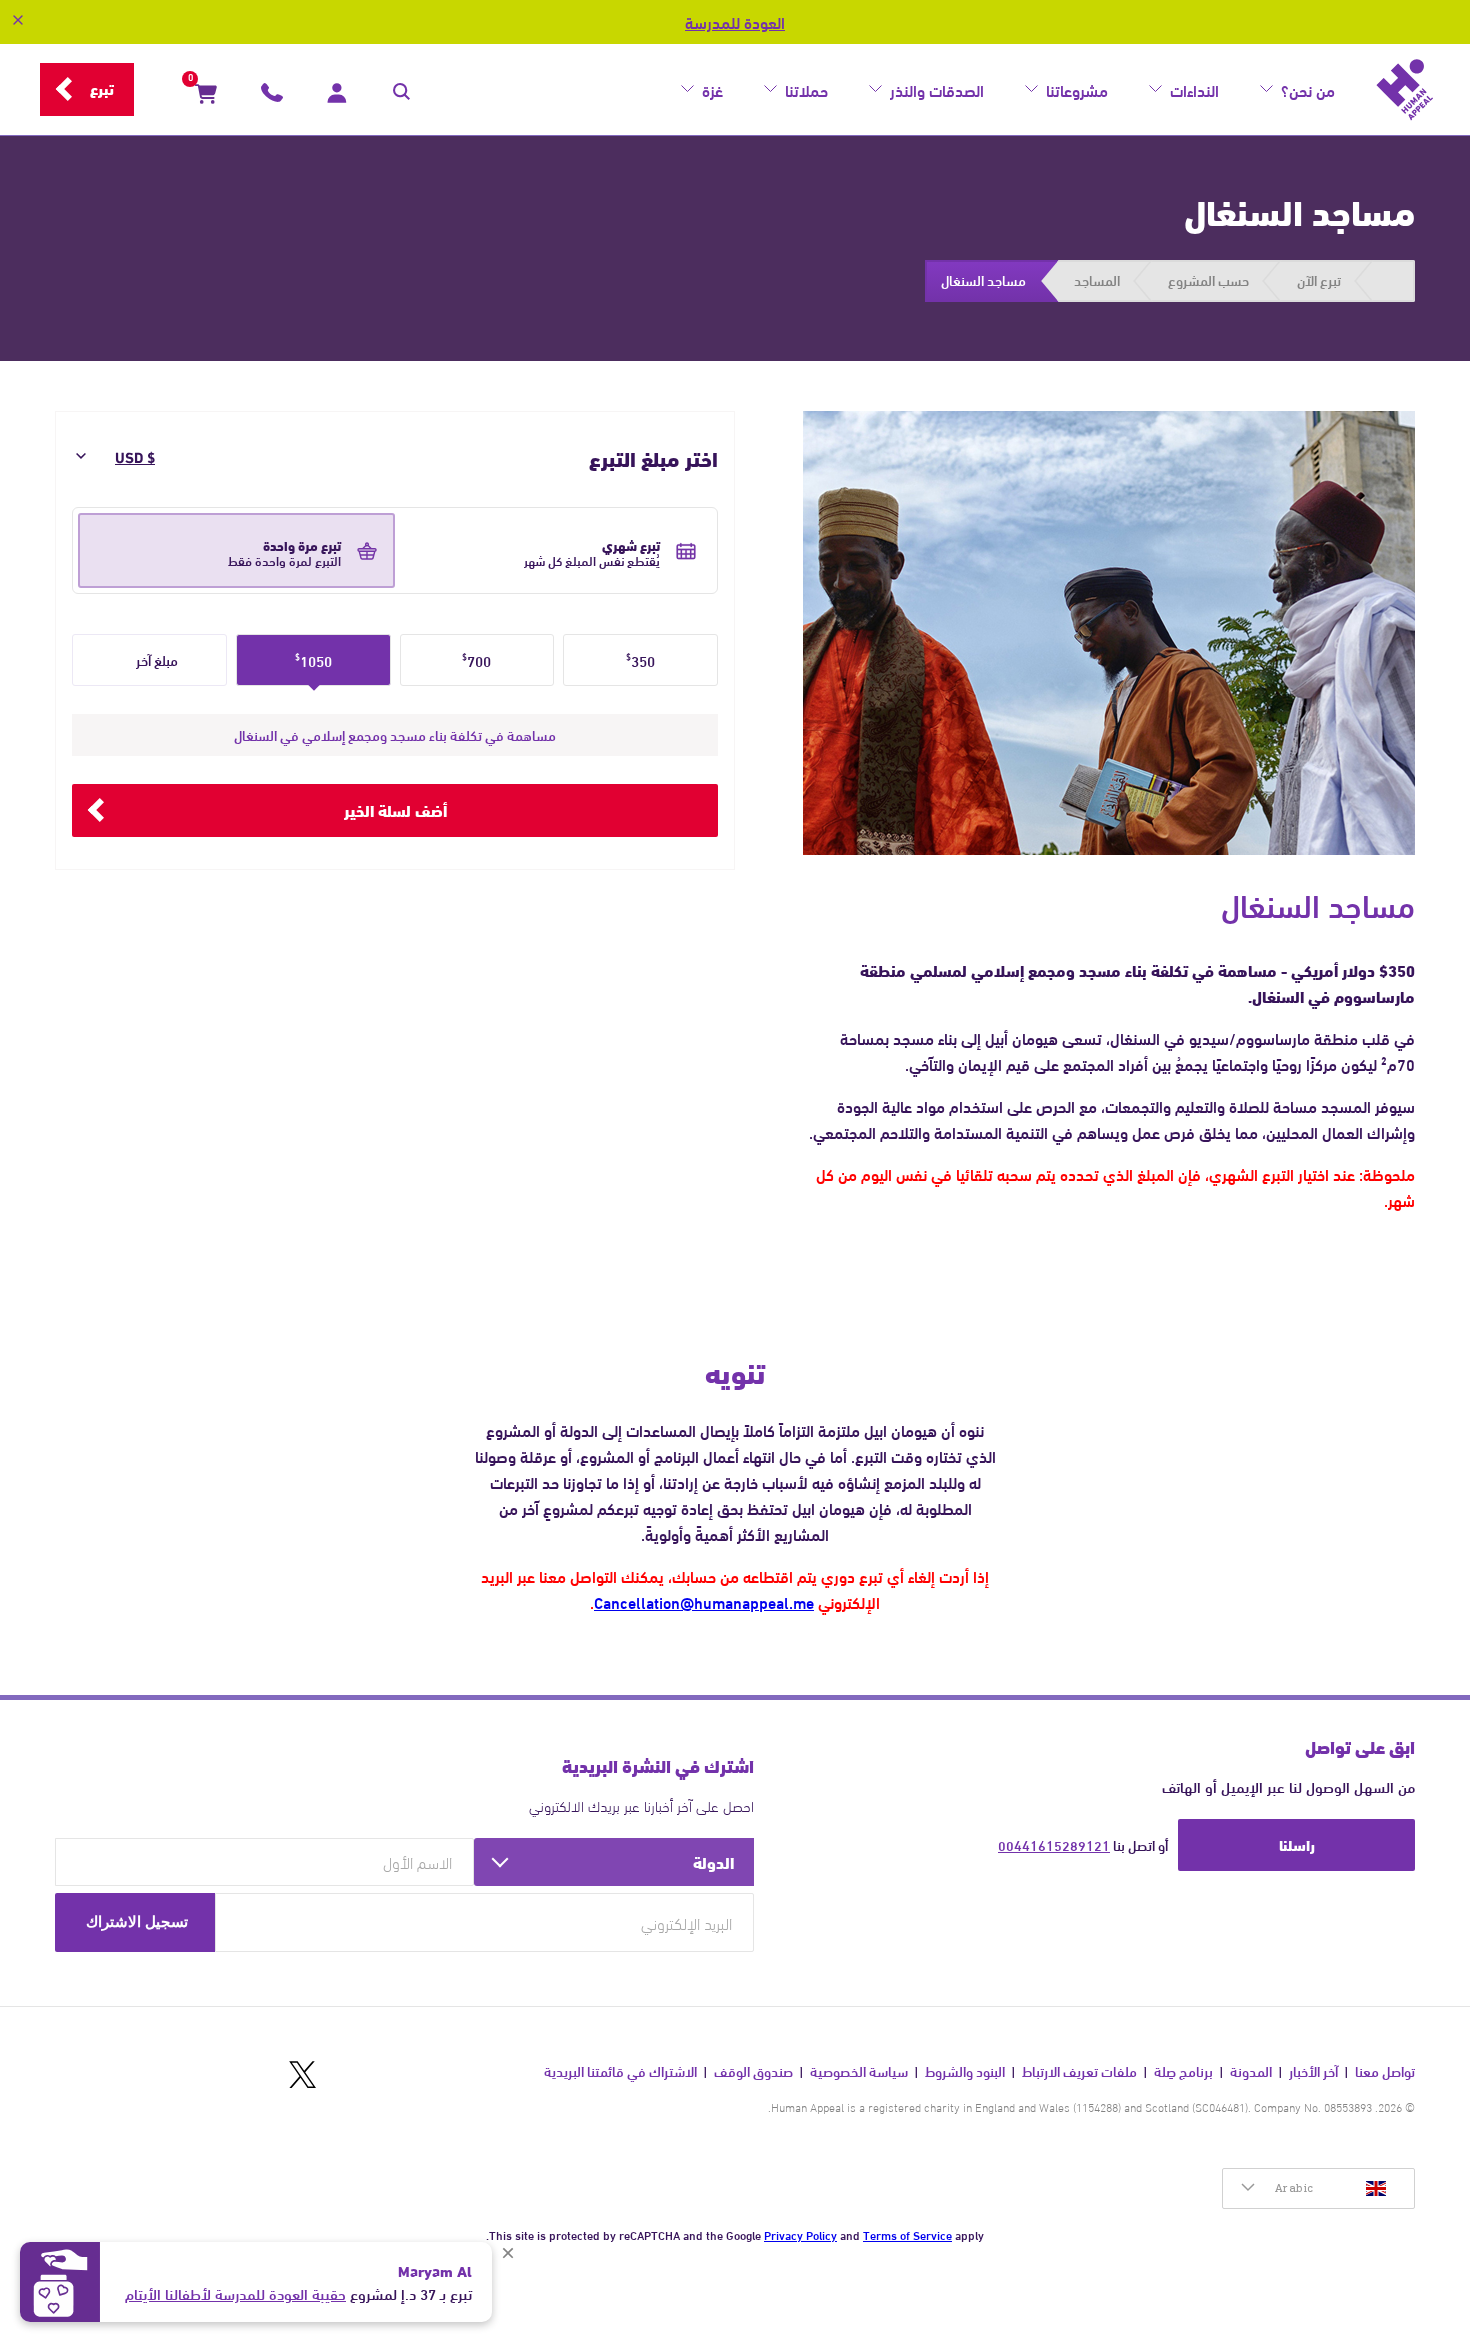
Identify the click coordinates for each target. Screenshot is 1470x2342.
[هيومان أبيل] (1405, 90)
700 (476, 660)
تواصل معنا (1385, 2071)
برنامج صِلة (1183, 2071)
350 (640, 660)
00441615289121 (1054, 1845)
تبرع (102, 88)
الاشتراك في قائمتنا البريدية (620, 2071)
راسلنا (1297, 1844)
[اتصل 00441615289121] (272, 97)
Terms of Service (907, 2234)
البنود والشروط (965, 2071)
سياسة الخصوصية (859, 2071)
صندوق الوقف (753, 2071)
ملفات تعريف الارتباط (1079, 2071)
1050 (313, 660)
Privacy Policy (800, 2234)
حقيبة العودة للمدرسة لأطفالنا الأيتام (235, 2293)
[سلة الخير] (206, 97)
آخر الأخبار (1313, 2071)
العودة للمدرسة (735, 22)
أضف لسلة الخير (395, 809)
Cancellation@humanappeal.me (704, 1601)
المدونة (1251, 2071)
